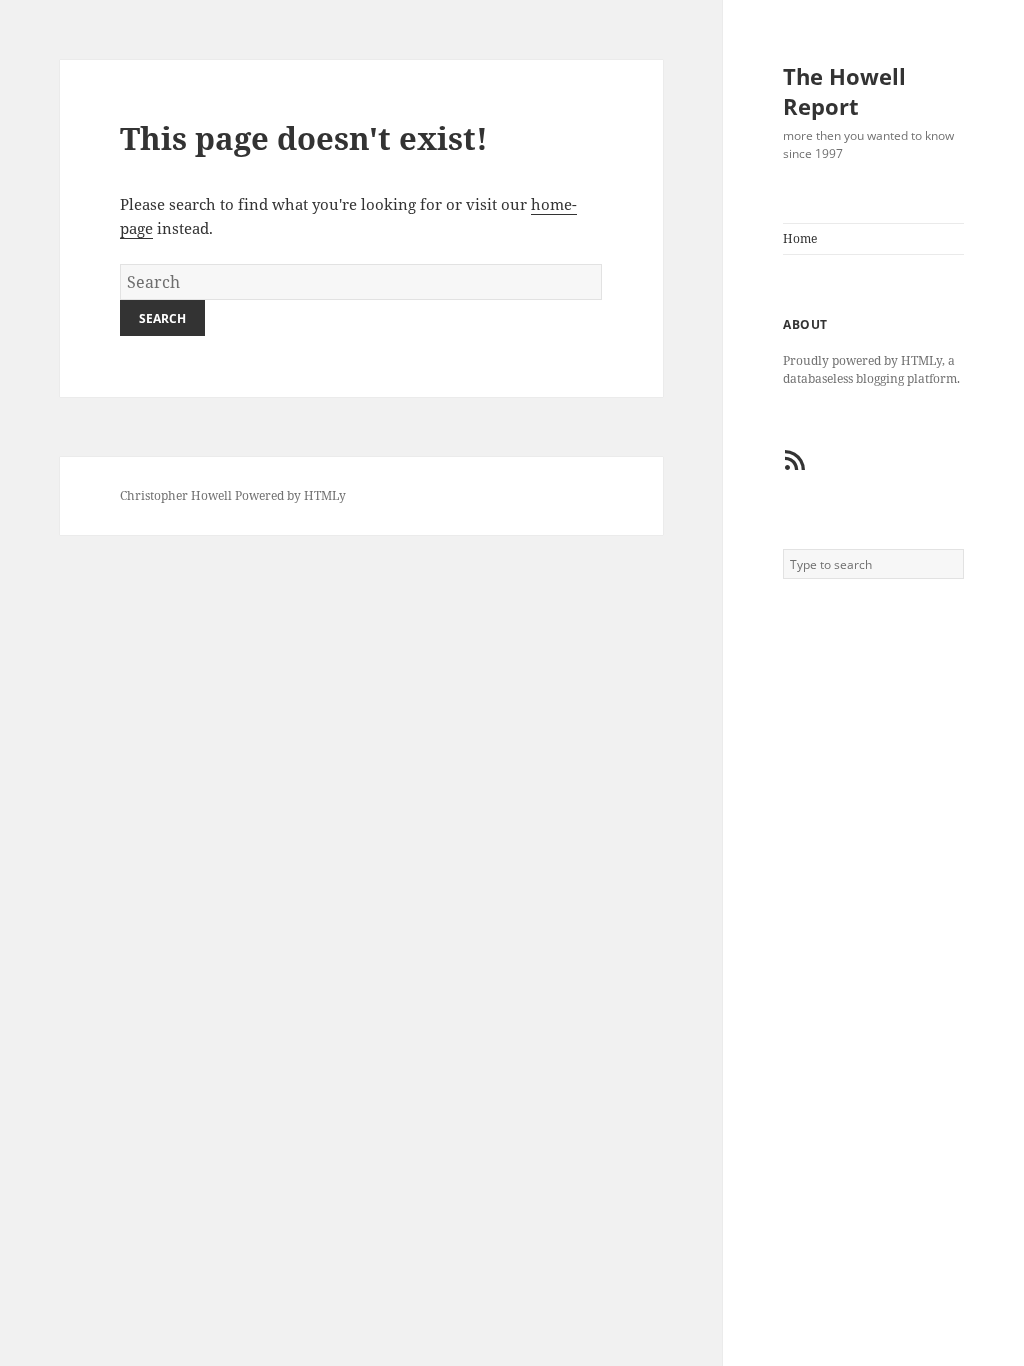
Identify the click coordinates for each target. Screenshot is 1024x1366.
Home (800, 238)
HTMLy (325, 495)
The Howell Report (844, 91)
